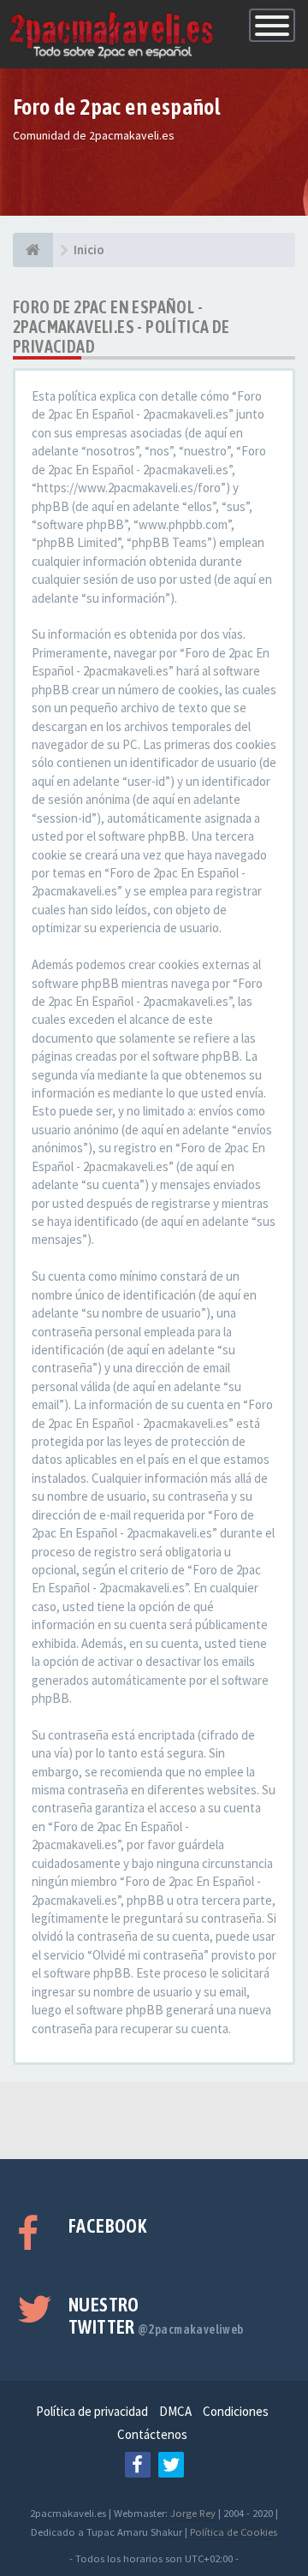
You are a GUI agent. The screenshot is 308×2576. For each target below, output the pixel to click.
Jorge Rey (193, 2513)
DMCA (175, 2411)
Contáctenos (152, 2434)
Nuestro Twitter (156, 2316)
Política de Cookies (234, 2531)
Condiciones (236, 2411)
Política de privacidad (92, 2411)
